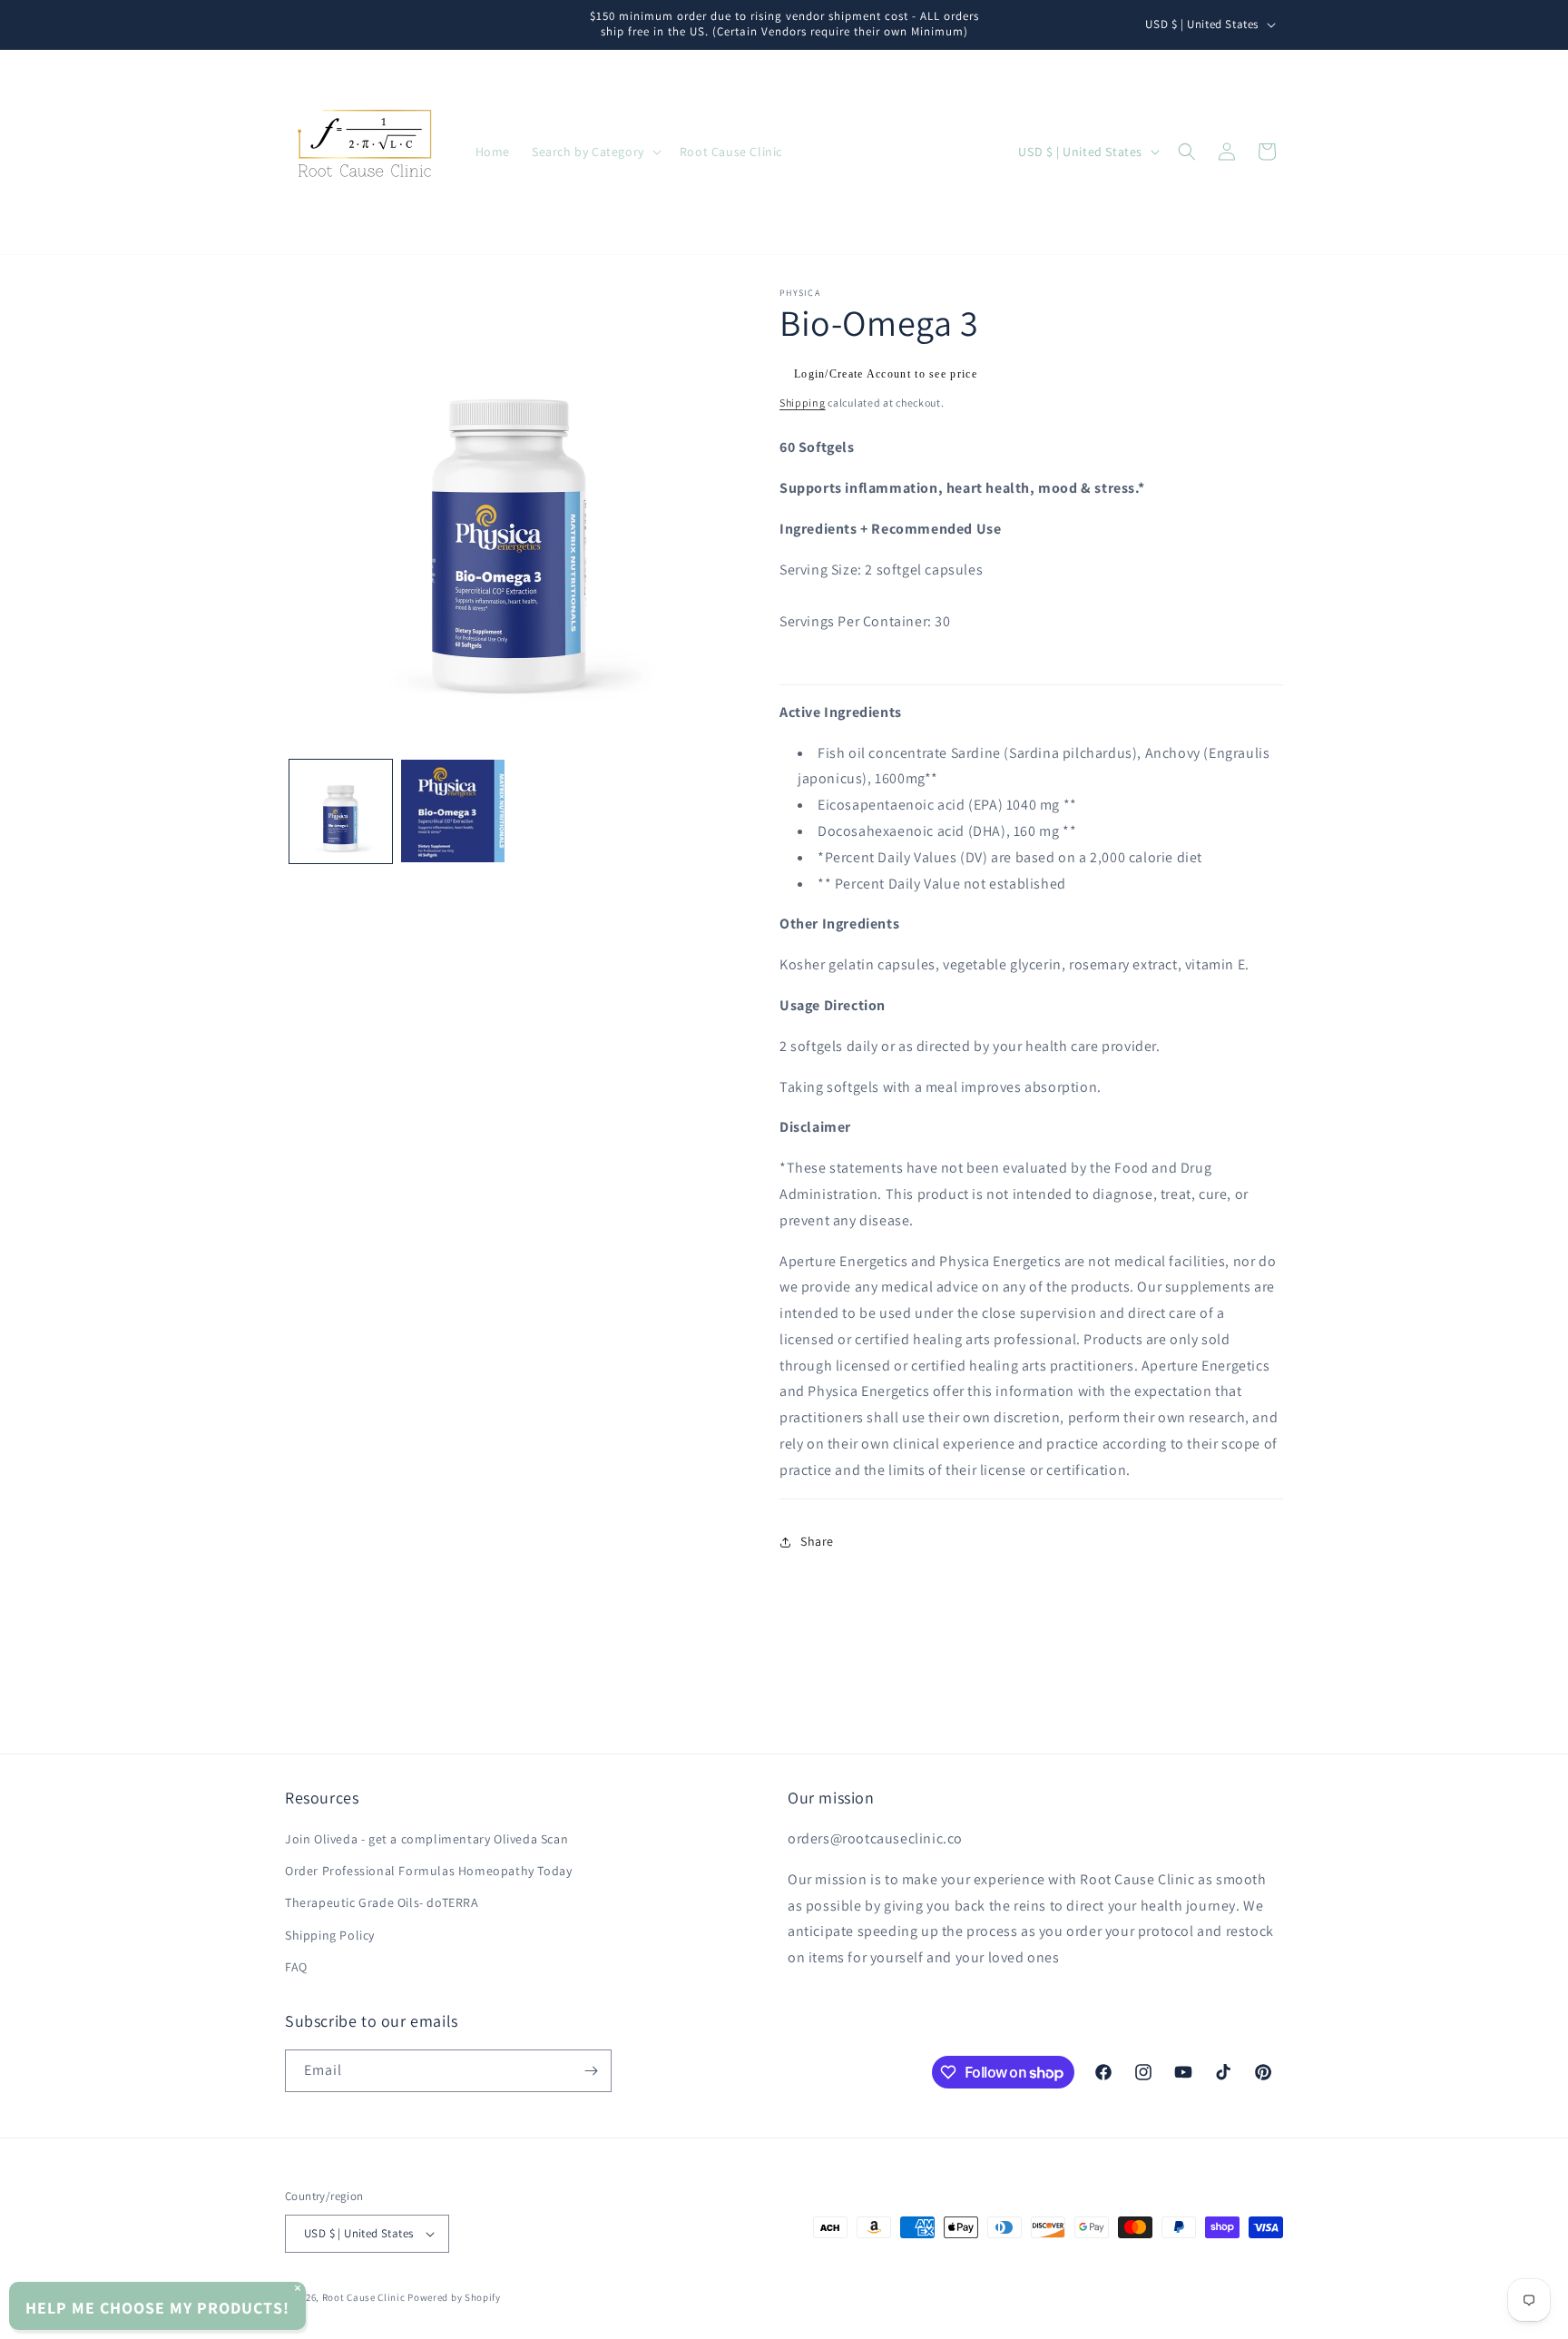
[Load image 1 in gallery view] (341, 811)
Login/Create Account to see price (886, 374)
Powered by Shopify (454, 2297)
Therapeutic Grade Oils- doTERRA (382, 1902)
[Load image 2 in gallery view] (452, 811)
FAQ (296, 1967)
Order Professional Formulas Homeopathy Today (428, 1871)
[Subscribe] (591, 2071)
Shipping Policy (330, 1935)
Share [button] (817, 1541)
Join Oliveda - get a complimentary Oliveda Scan (426, 1839)
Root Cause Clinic (364, 2297)
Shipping (803, 403)
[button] (595, 152)
